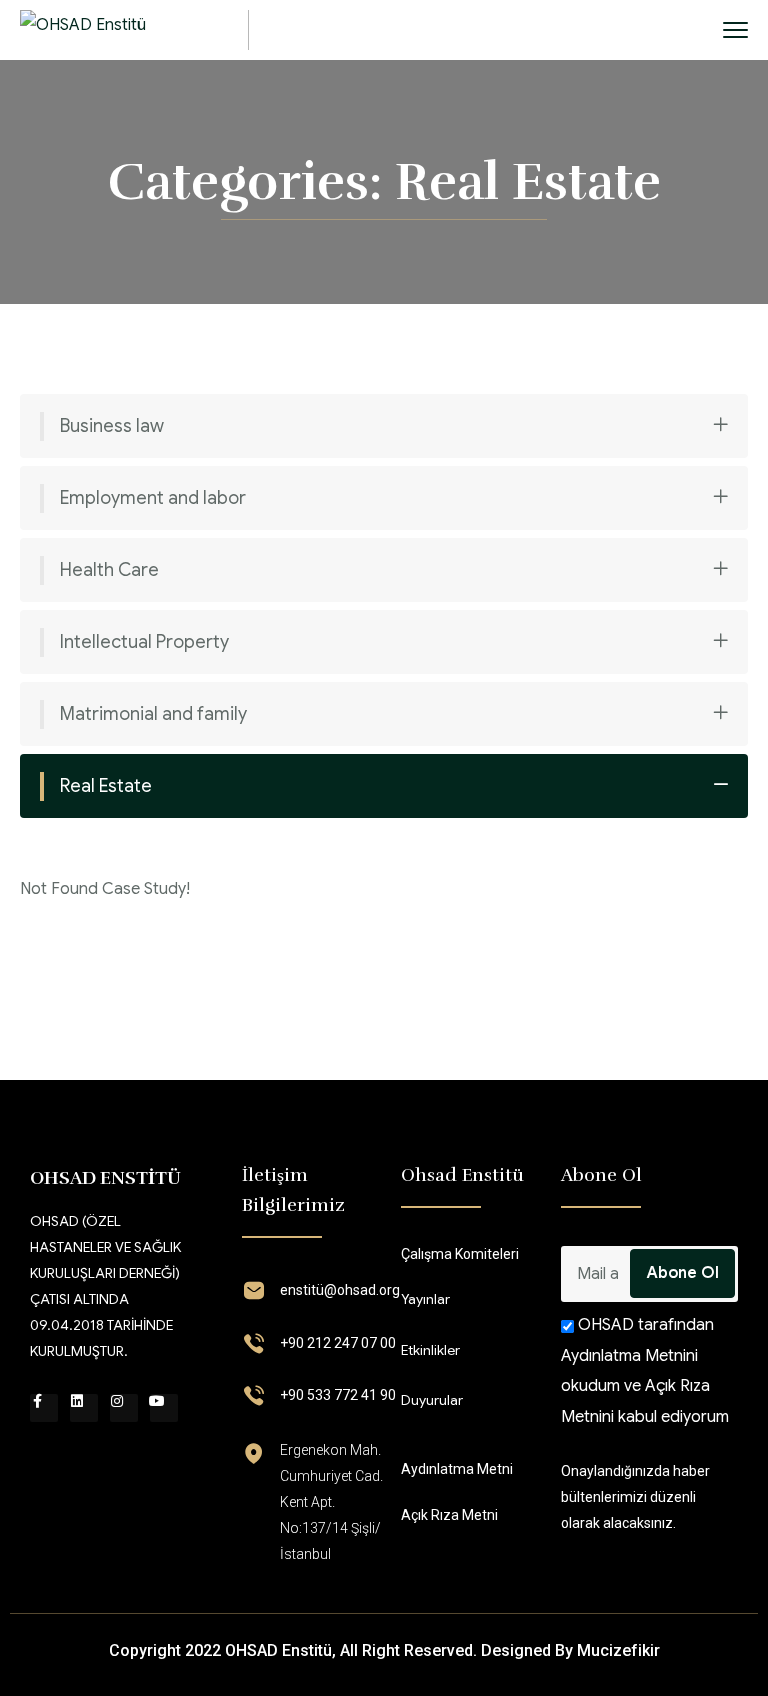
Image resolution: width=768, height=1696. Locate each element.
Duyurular (432, 1400)
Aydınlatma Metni (457, 1469)
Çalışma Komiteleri (460, 1254)
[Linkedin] (84, 1408)
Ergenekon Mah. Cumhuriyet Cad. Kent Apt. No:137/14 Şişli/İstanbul (331, 1502)
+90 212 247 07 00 (338, 1343)
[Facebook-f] (44, 1408)
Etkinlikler (430, 1350)
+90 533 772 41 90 (338, 1395)
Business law (112, 426)
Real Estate (106, 786)
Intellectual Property (144, 642)
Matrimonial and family (153, 714)
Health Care (109, 570)
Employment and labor (153, 498)
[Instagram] (124, 1408)
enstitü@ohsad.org (340, 1290)
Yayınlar (425, 1299)
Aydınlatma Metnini (629, 1356)
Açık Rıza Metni (449, 1515)
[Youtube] (164, 1408)
